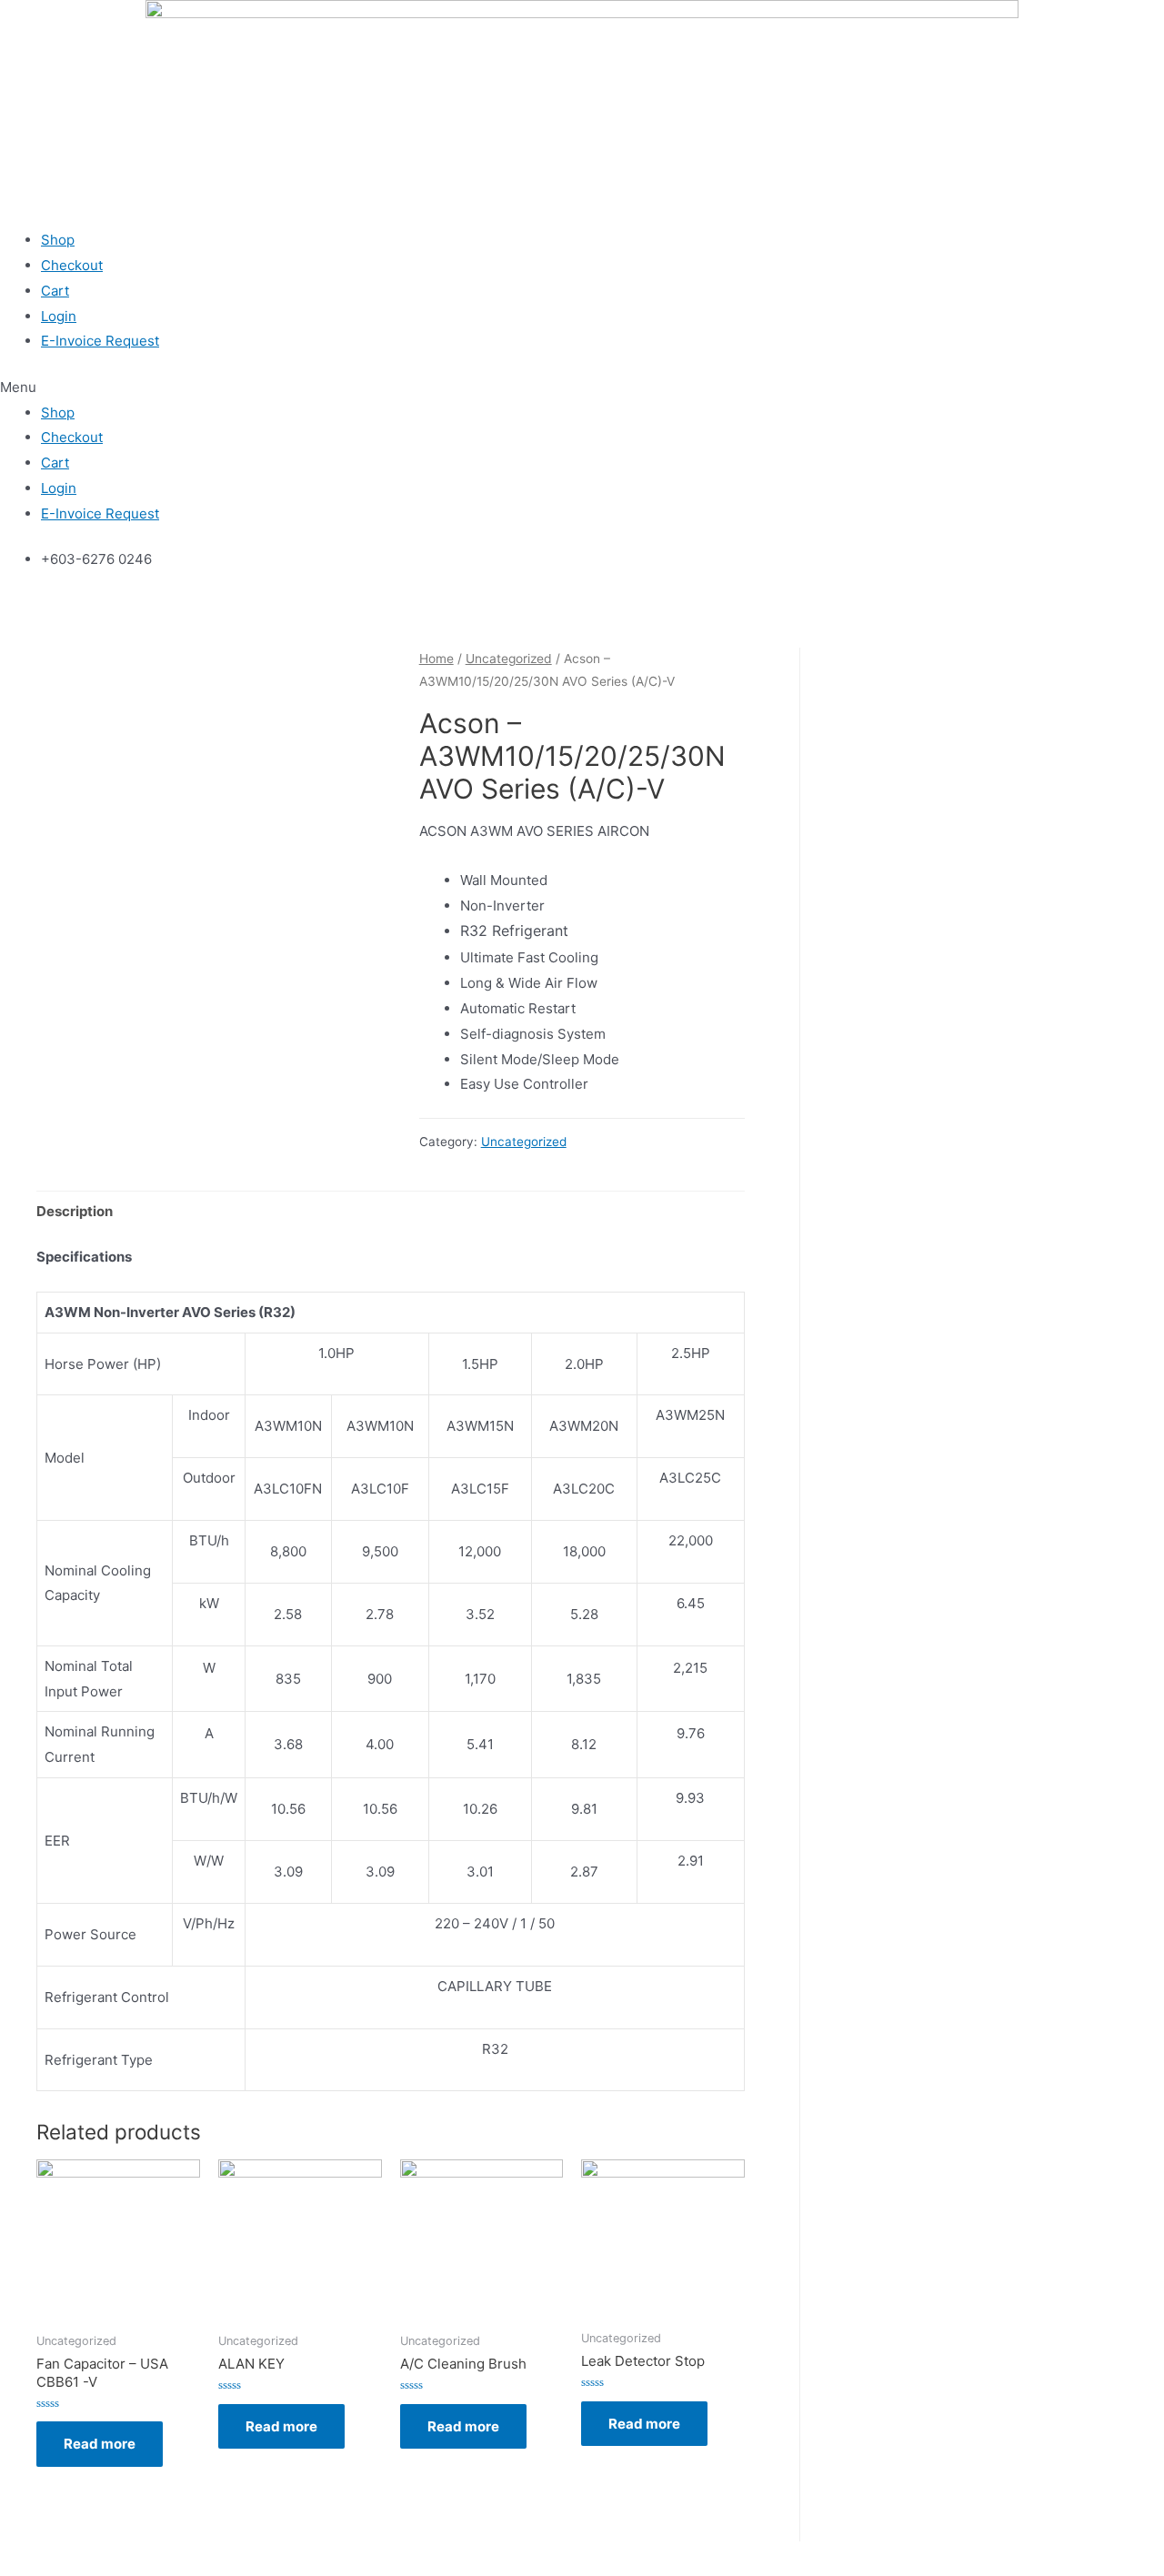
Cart (55, 291)
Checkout (72, 265)
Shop (58, 240)
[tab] (75, 1211)
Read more (100, 2444)
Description (75, 1211)
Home (436, 659)
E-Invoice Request (100, 341)
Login (59, 316)
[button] (582, 387)
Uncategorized (509, 659)
